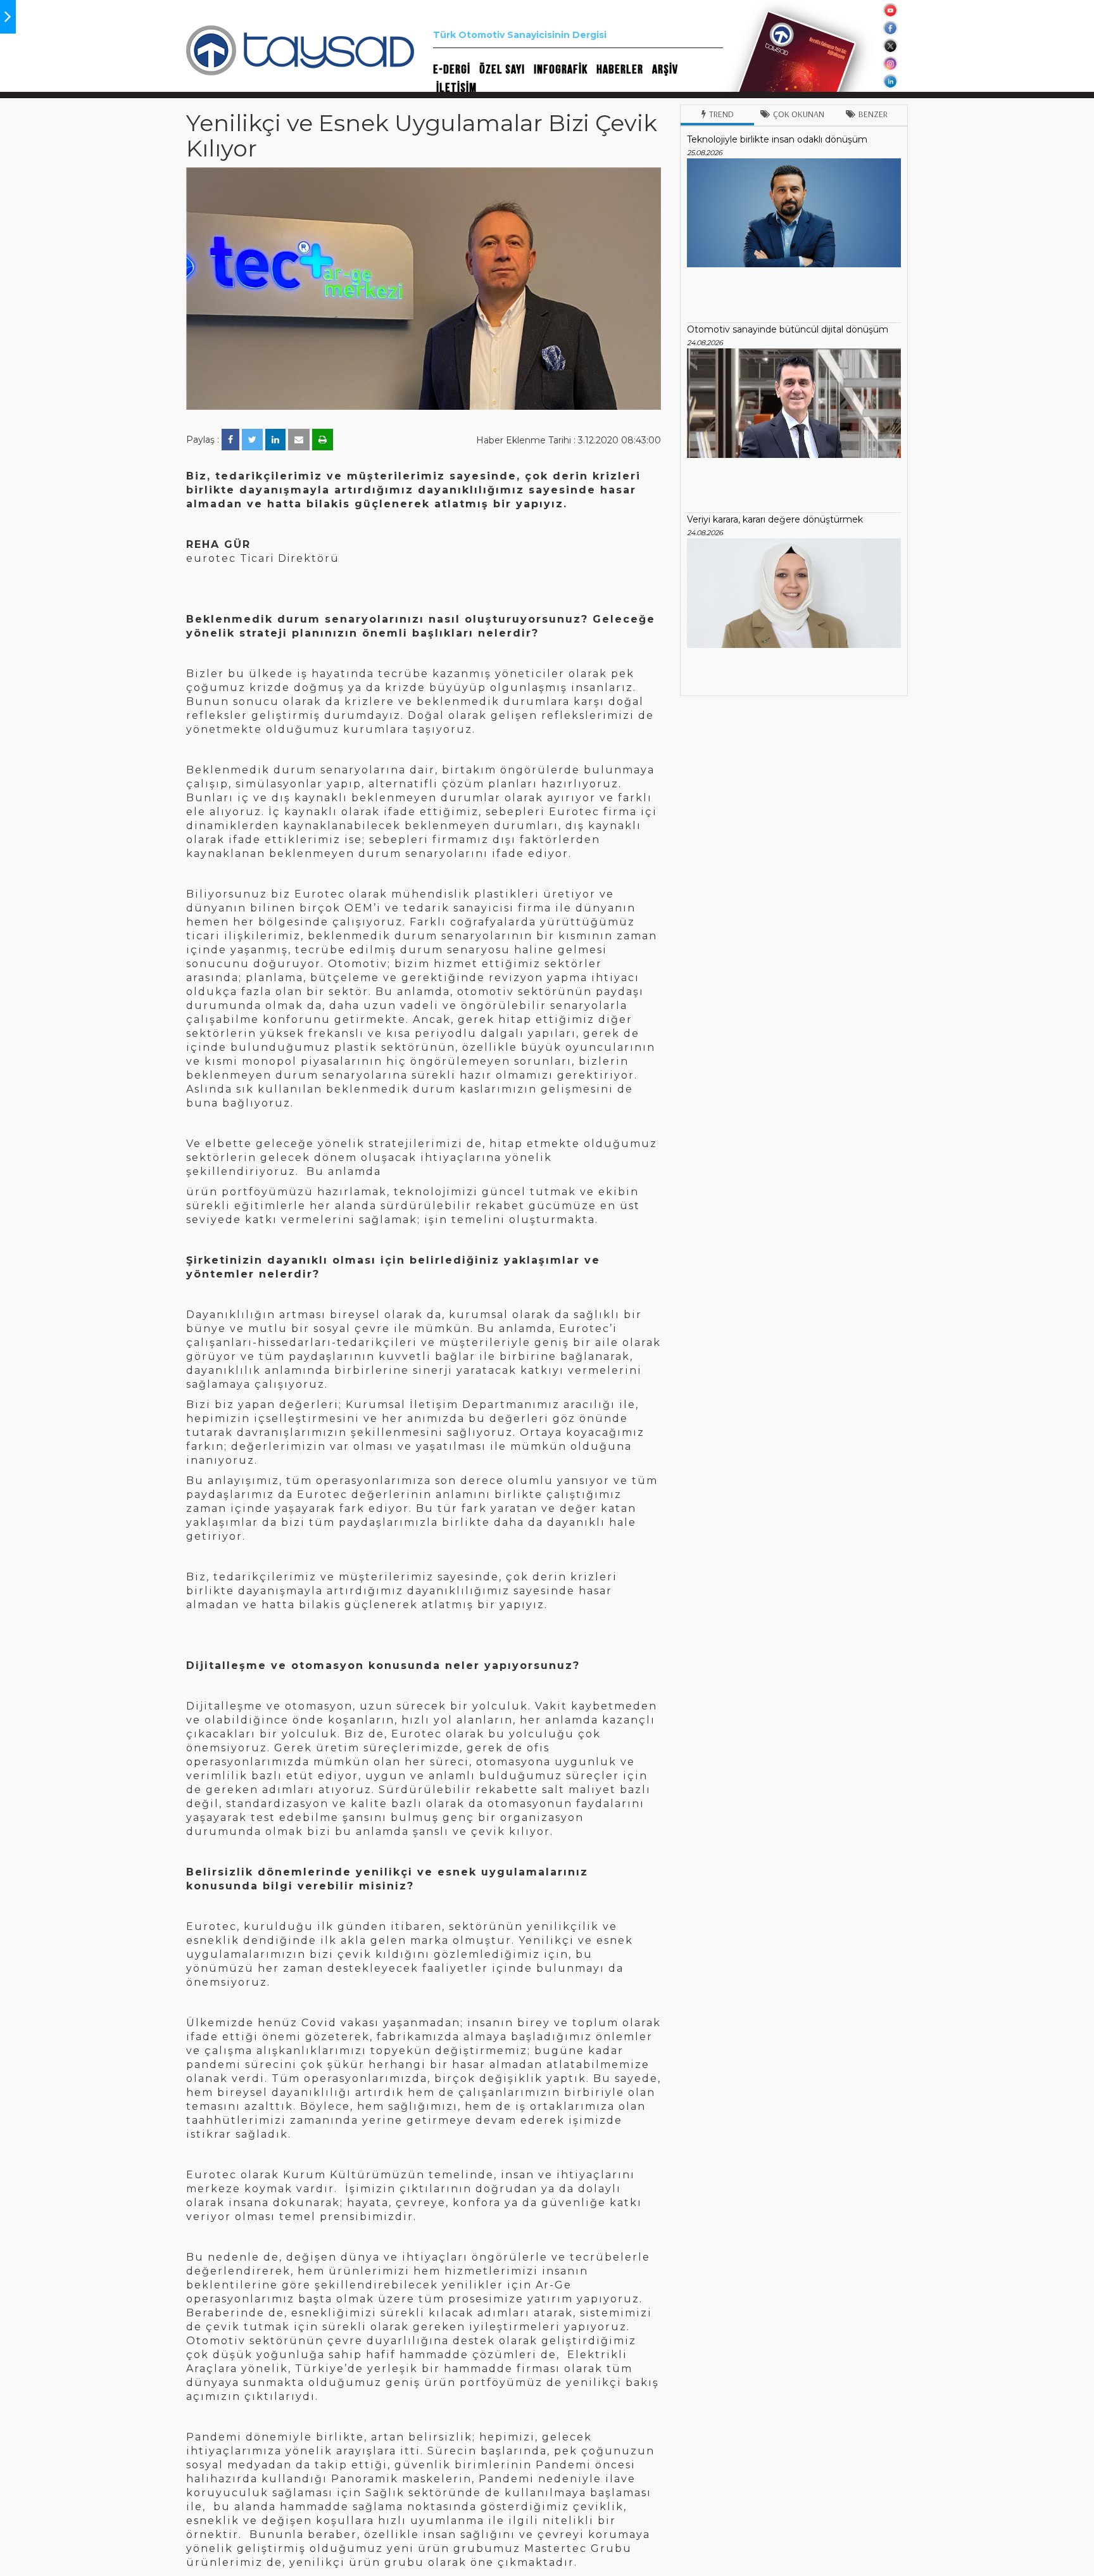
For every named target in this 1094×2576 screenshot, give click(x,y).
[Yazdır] (323, 440)
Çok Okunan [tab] (799, 114)
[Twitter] (252, 440)
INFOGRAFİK (561, 70)
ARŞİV (665, 70)
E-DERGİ (452, 70)
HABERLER (620, 70)
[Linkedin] (275, 440)
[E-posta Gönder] (299, 440)
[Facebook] (230, 440)
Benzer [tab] (873, 114)
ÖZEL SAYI (502, 70)
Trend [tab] (721, 114)
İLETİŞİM (456, 88)
